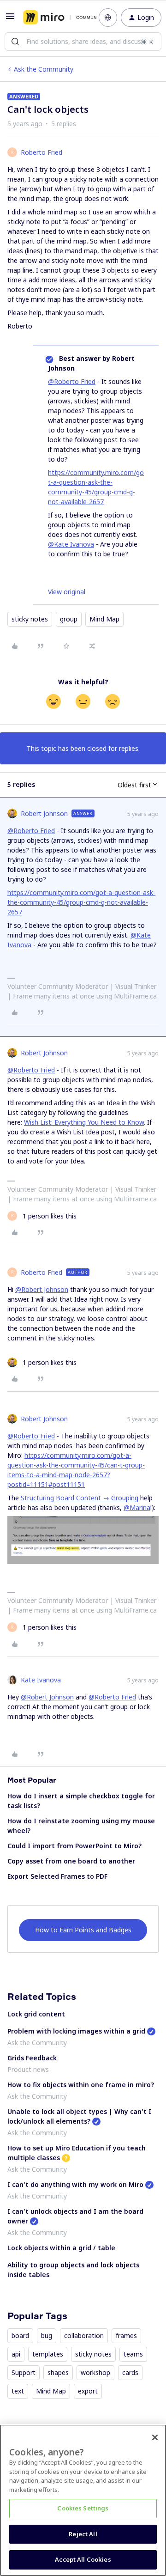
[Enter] (15, 42)
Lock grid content (36, 2014)
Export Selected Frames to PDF (57, 1876)
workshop (95, 2372)
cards (130, 2372)
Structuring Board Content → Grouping (80, 1498)
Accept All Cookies (83, 2559)
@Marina (137, 1507)
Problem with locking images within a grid (76, 2031)
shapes (58, 2372)
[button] (10, 19)
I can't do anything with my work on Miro (75, 2184)
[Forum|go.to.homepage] (54, 18)
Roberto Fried (41, 152)
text (18, 2391)
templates (48, 2354)
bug (47, 2335)
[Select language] (108, 18)
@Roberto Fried (72, 381)
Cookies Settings (83, 2508)
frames (126, 2335)
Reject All (83, 2534)
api (16, 2354)
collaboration (84, 2335)
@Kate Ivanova (71, 544)
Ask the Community (44, 69)
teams (133, 2354)
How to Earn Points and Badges (83, 1930)
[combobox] (83, 42)
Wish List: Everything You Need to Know (84, 1122)
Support (24, 2372)
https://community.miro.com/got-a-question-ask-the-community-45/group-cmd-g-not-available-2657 (81, 902)
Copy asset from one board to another (71, 1861)
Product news (28, 2069)
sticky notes (30, 619)
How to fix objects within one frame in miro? (81, 2085)
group (69, 619)
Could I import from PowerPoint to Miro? (74, 1846)
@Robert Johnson (42, 1289)
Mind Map (104, 619)
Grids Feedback (32, 2058)
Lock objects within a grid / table (61, 2248)
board (20, 2335)
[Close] (155, 2437)
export (88, 2391)
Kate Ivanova (41, 1680)
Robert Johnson (44, 813)
